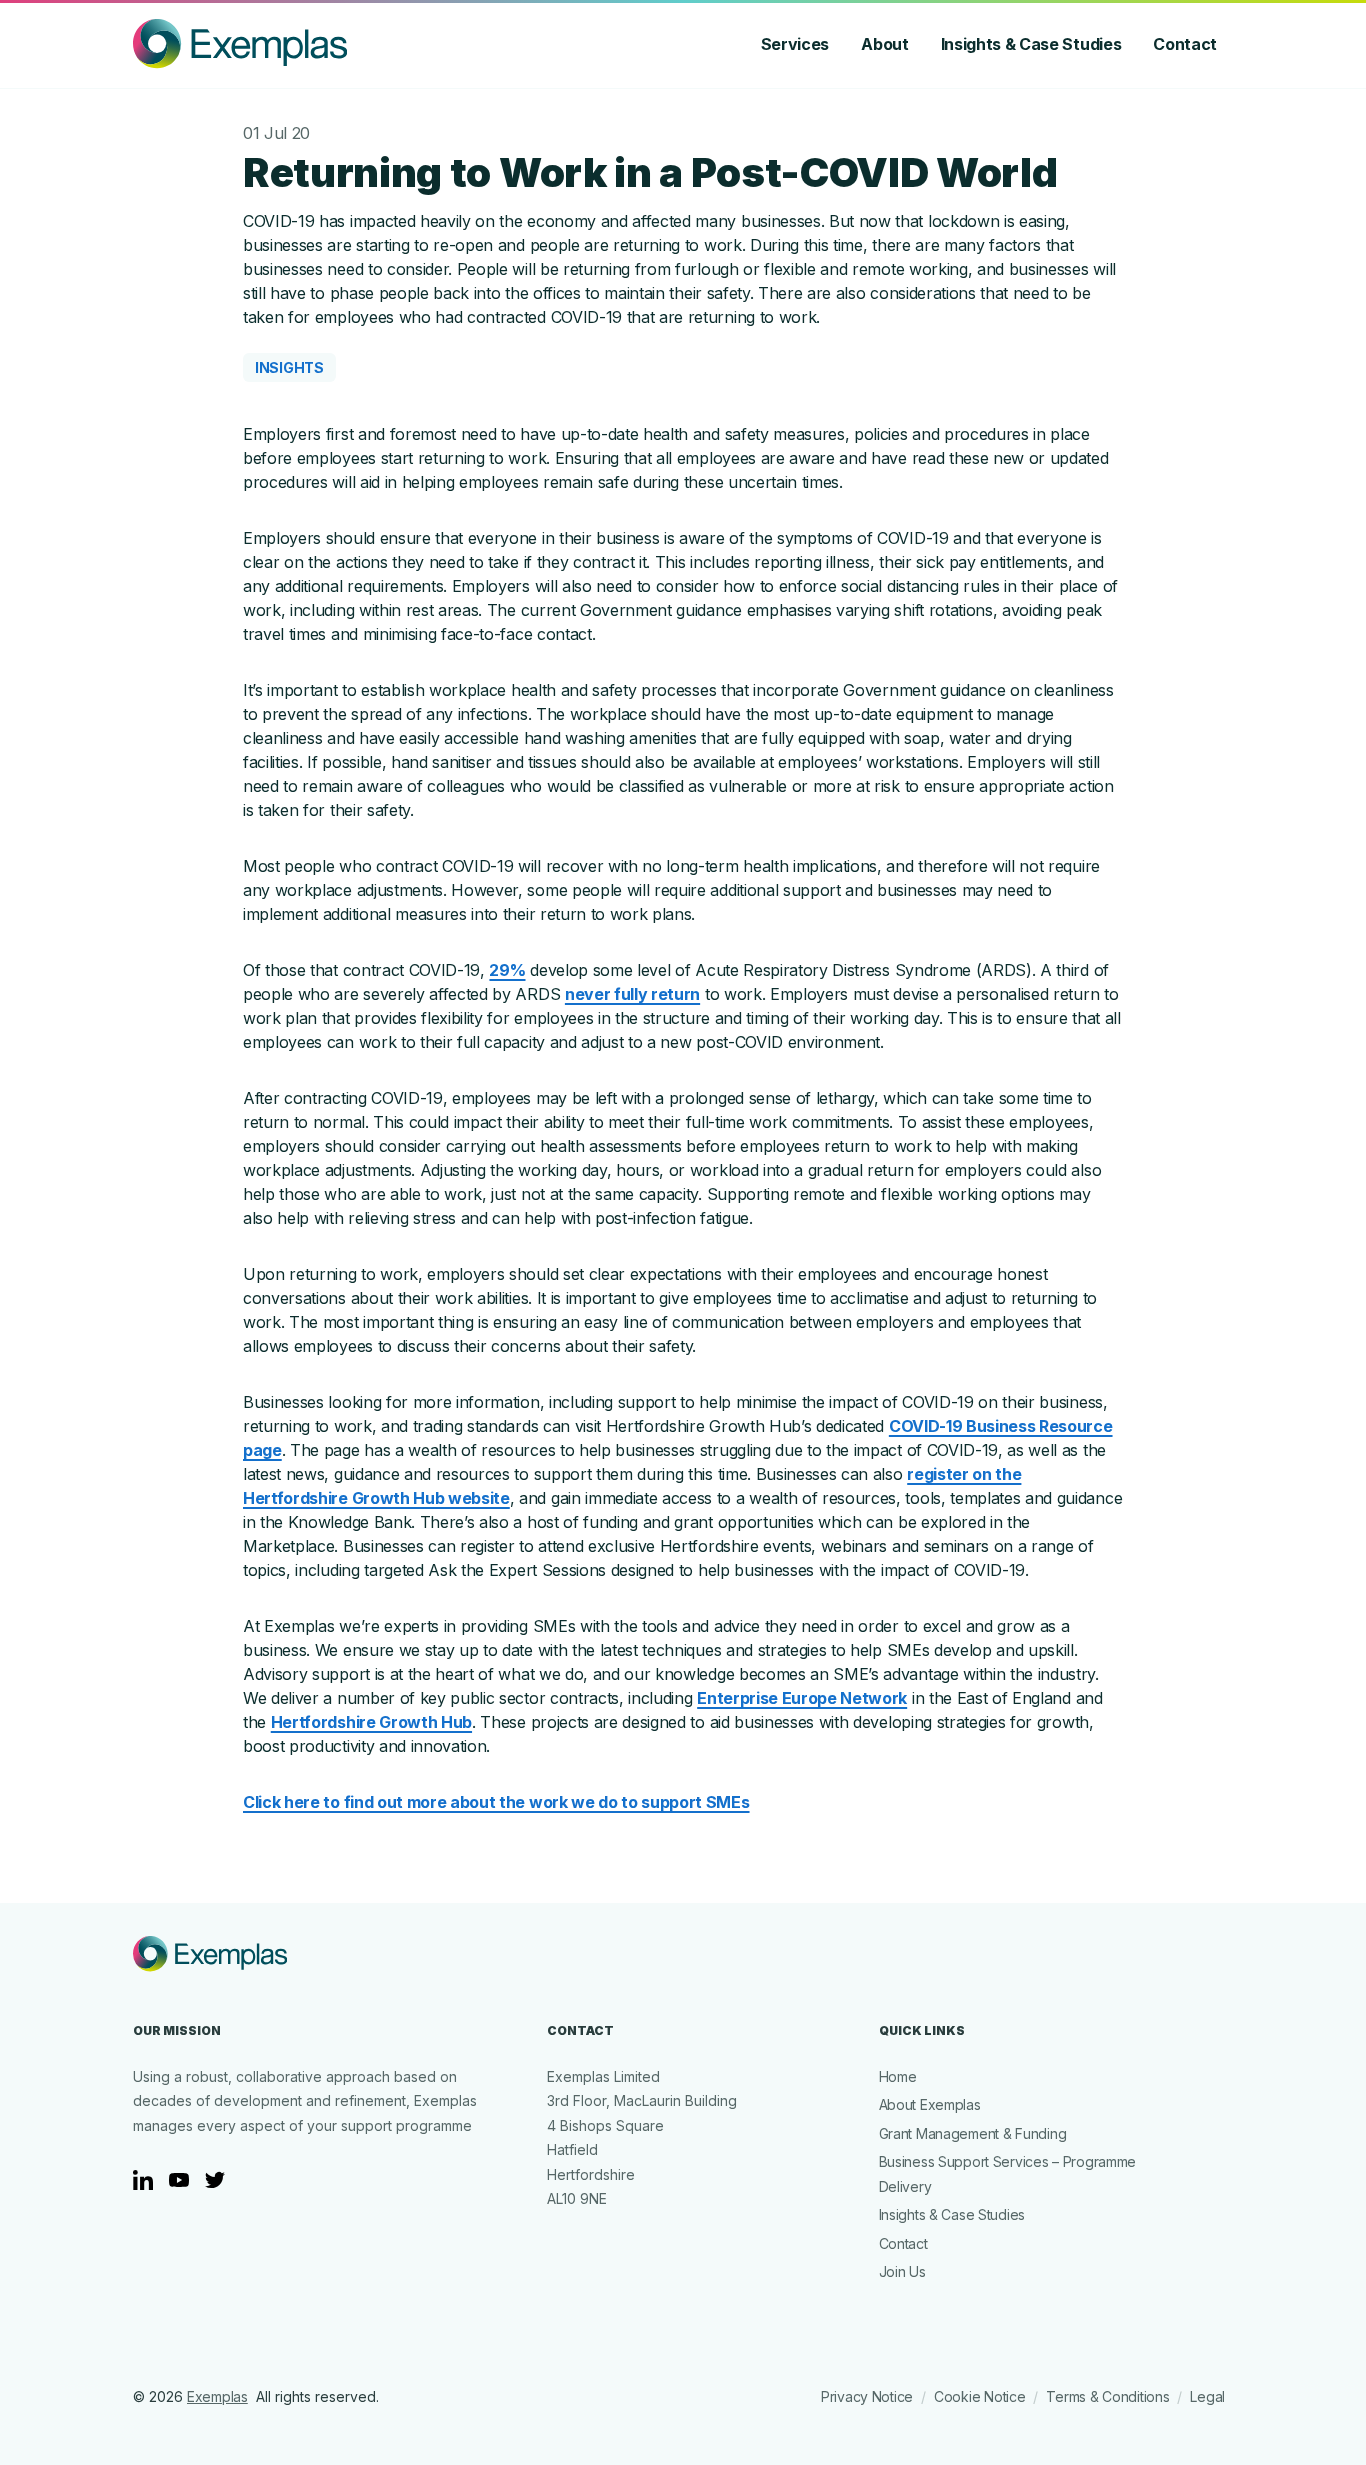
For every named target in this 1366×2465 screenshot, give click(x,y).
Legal (1207, 2396)
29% (507, 970)
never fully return (632, 994)
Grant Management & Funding (973, 2133)
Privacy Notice (867, 2396)
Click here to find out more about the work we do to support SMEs (496, 1802)
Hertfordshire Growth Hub (371, 1722)
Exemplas (217, 2396)
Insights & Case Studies (1031, 44)
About (884, 44)
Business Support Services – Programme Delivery (1008, 2174)
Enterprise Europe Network (802, 1698)
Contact (1185, 44)
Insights (289, 367)
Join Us (902, 2271)
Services (795, 44)
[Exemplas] (240, 44)
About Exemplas (930, 2104)
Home (898, 2076)
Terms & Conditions (1107, 2396)
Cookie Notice (979, 2396)
